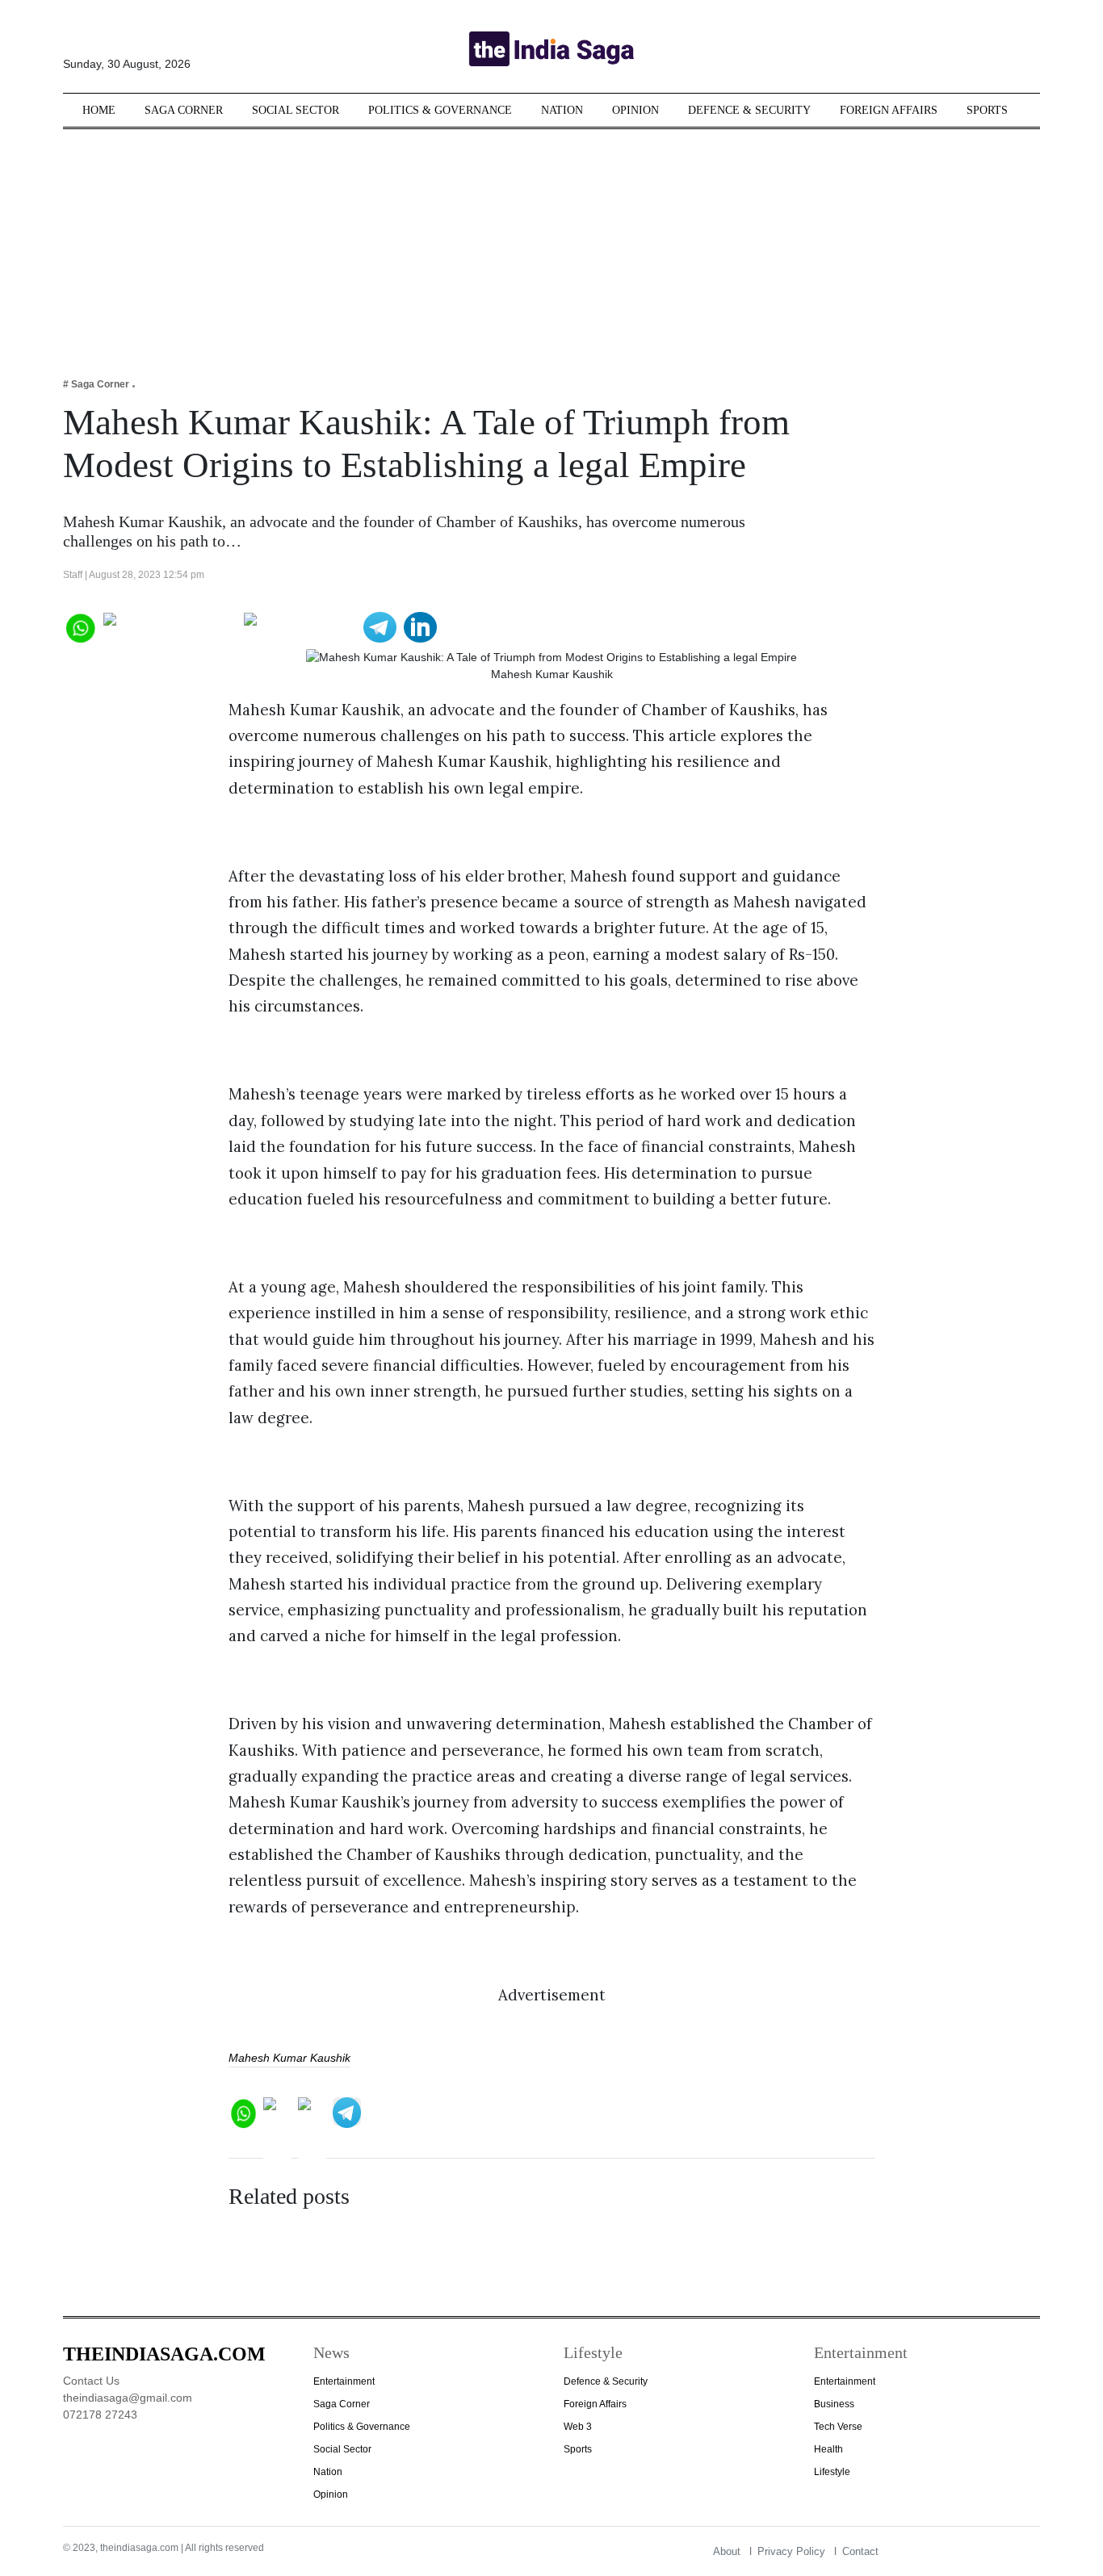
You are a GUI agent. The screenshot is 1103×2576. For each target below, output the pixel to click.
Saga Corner (184, 110)
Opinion (635, 110)
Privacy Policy (791, 2551)
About (727, 2551)
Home (99, 110)
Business (834, 2404)
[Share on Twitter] (300, 626)
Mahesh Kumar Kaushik (289, 2058)
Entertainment (344, 2381)
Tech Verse (838, 2427)
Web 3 (578, 2427)
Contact (860, 2551)
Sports (987, 110)
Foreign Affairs (889, 110)
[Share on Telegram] (380, 626)
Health (828, 2449)
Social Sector (296, 110)
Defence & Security (749, 110)
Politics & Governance (440, 110)
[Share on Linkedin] (420, 626)
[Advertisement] (551, 242)
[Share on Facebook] (170, 626)
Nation (562, 110)
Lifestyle (832, 2472)
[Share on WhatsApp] (80, 626)
